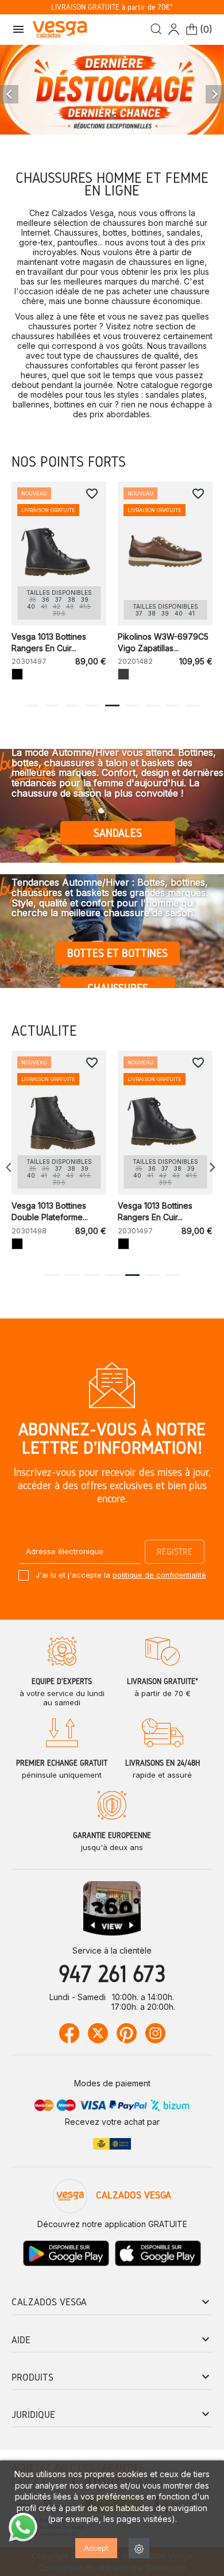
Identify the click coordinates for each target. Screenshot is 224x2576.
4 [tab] (92, 705)
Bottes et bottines (117, 953)
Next (213, 1167)
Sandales (118, 833)
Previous (11, 1167)
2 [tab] (52, 705)
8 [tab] (172, 705)
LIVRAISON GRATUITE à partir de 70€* (112, 7)
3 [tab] (72, 705)
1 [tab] (32, 705)
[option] (112, 91)
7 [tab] (152, 705)
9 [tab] (193, 705)
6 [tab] (132, 705)
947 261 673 (112, 1973)
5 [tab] (112, 705)
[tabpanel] (59, 587)
